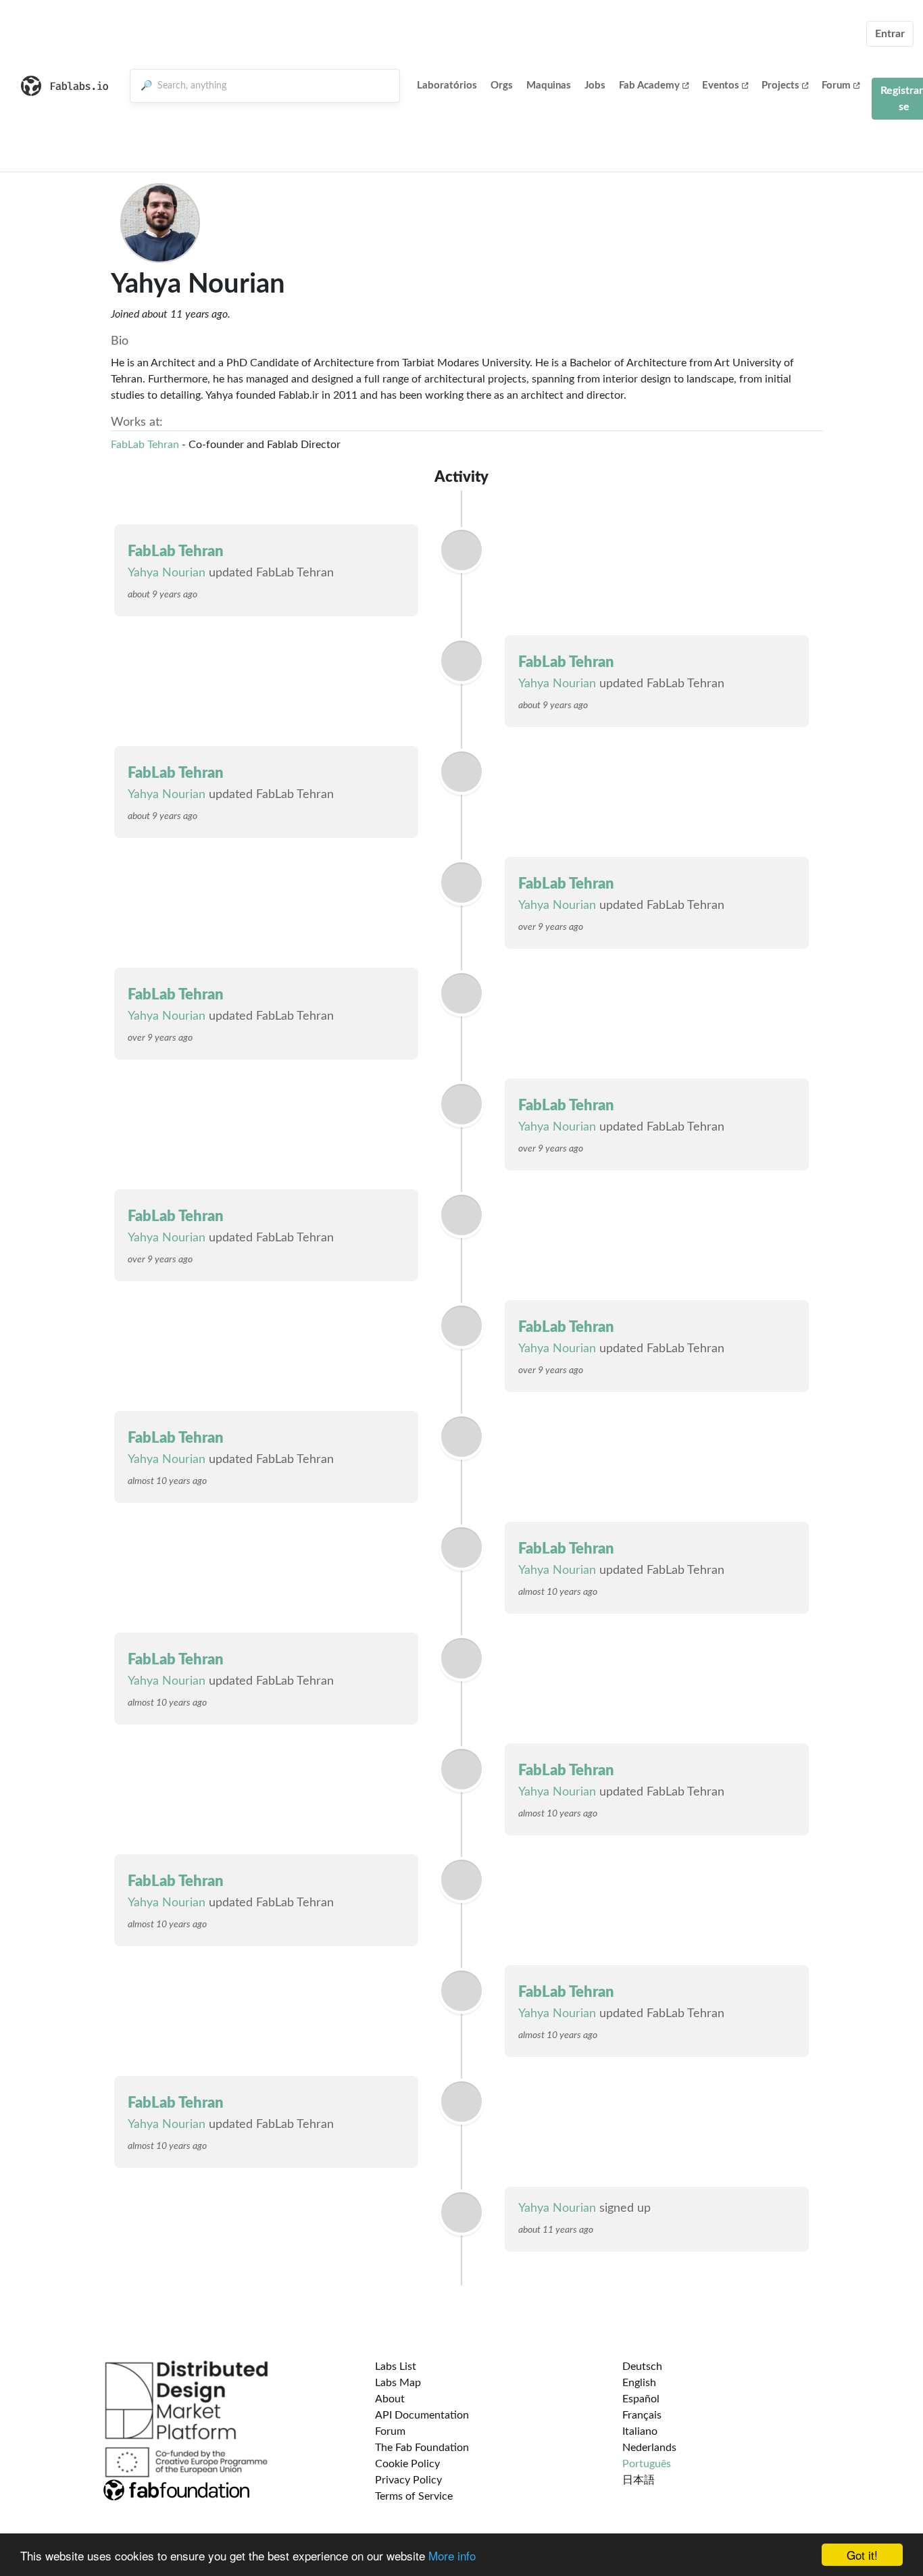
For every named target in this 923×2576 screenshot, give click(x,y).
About (390, 2399)
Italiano (640, 2431)
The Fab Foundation (422, 2448)
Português (647, 2464)
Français (642, 2415)
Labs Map (398, 2383)
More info (452, 2555)
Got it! (862, 2555)
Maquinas (549, 85)
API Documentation (422, 2415)
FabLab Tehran (145, 445)
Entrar (890, 34)
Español (641, 2399)
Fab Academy (649, 85)
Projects (780, 85)
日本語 (639, 2480)
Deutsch (642, 2367)
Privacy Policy (408, 2480)
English (639, 2383)
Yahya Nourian (167, 573)
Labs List (396, 2367)
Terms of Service (414, 2496)
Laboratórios (447, 85)
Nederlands (649, 2448)
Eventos (721, 85)
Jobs (595, 85)
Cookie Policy (407, 2464)
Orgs (502, 85)
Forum (836, 85)
